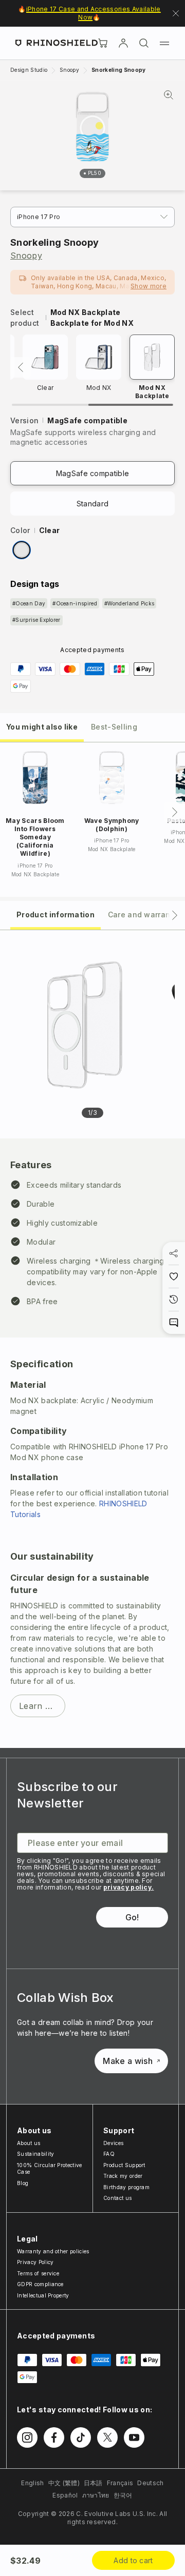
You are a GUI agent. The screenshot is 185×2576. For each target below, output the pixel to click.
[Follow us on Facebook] (54, 2437)
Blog (23, 2183)
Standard (93, 504)
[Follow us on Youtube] (134, 2437)
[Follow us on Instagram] (27, 2437)
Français (120, 2483)
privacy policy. (129, 1887)
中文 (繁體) (64, 2483)
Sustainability (35, 2154)
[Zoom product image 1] (85, 1025)
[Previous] (21, 367)
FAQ (109, 2154)
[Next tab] (175, 915)
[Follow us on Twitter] (107, 2437)
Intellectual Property (43, 2295)
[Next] (175, 812)
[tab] (42, 726)
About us (29, 2143)
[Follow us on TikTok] (81, 2437)
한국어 (123, 2495)
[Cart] (103, 43)
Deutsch (150, 2483)
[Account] (123, 43)
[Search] (144, 43)
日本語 (93, 2483)
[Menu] (164, 43)
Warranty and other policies (53, 2251)
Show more (149, 286)
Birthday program (126, 2187)
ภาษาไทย (96, 2495)
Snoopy (26, 255)
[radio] (22, 550)
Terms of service (38, 2273)
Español (65, 2495)
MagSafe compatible (93, 473)
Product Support (124, 2165)
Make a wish (128, 2061)
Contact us (117, 2198)
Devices (113, 2143)
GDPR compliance (40, 2284)
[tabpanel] (92, 1339)
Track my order (123, 2176)
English (32, 2483)
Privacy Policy (35, 2262)
